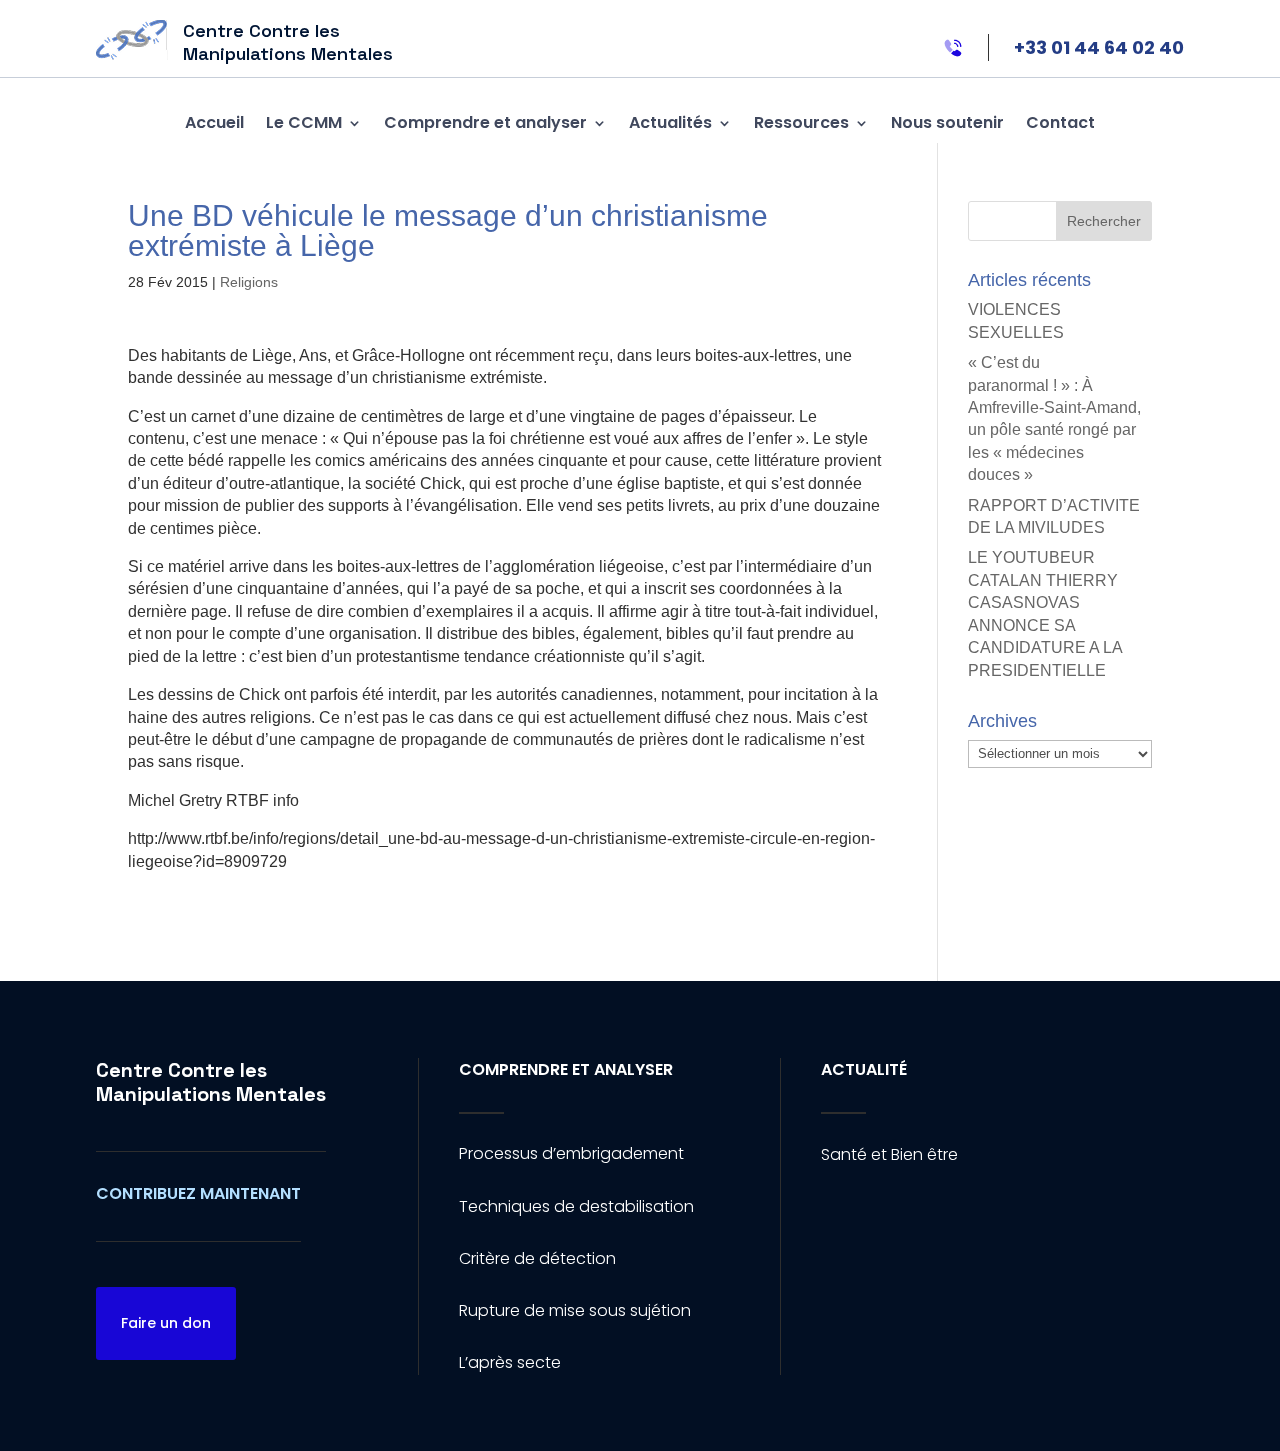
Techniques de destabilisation (576, 1206)
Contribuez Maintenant (198, 1193)
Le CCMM (304, 122)
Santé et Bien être (889, 1154)
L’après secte (510, 1362)
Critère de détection (537, 1258)
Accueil (214, 122)
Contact (1060, 122)
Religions (249, 282)
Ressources (801, 122)
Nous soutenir (947, 122)
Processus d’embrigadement (571, 1153)
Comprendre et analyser (485, 122)
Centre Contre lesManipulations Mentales (211, 1082)
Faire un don (166, 1323)
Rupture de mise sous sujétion (575, 1310)
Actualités (670, 122)
